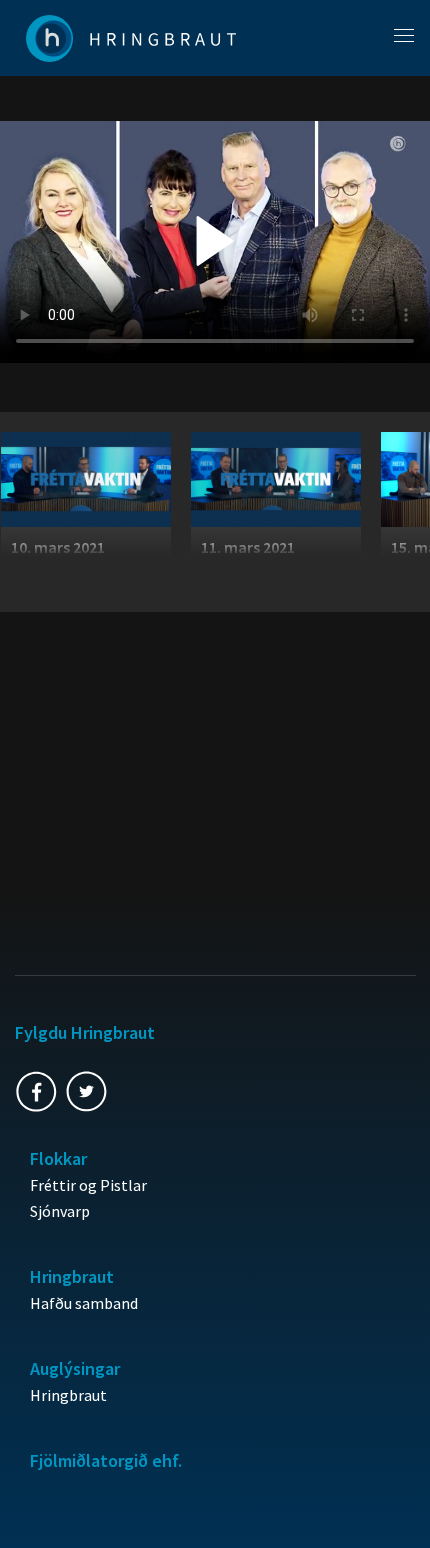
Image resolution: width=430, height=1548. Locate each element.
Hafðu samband (84, 1303)
